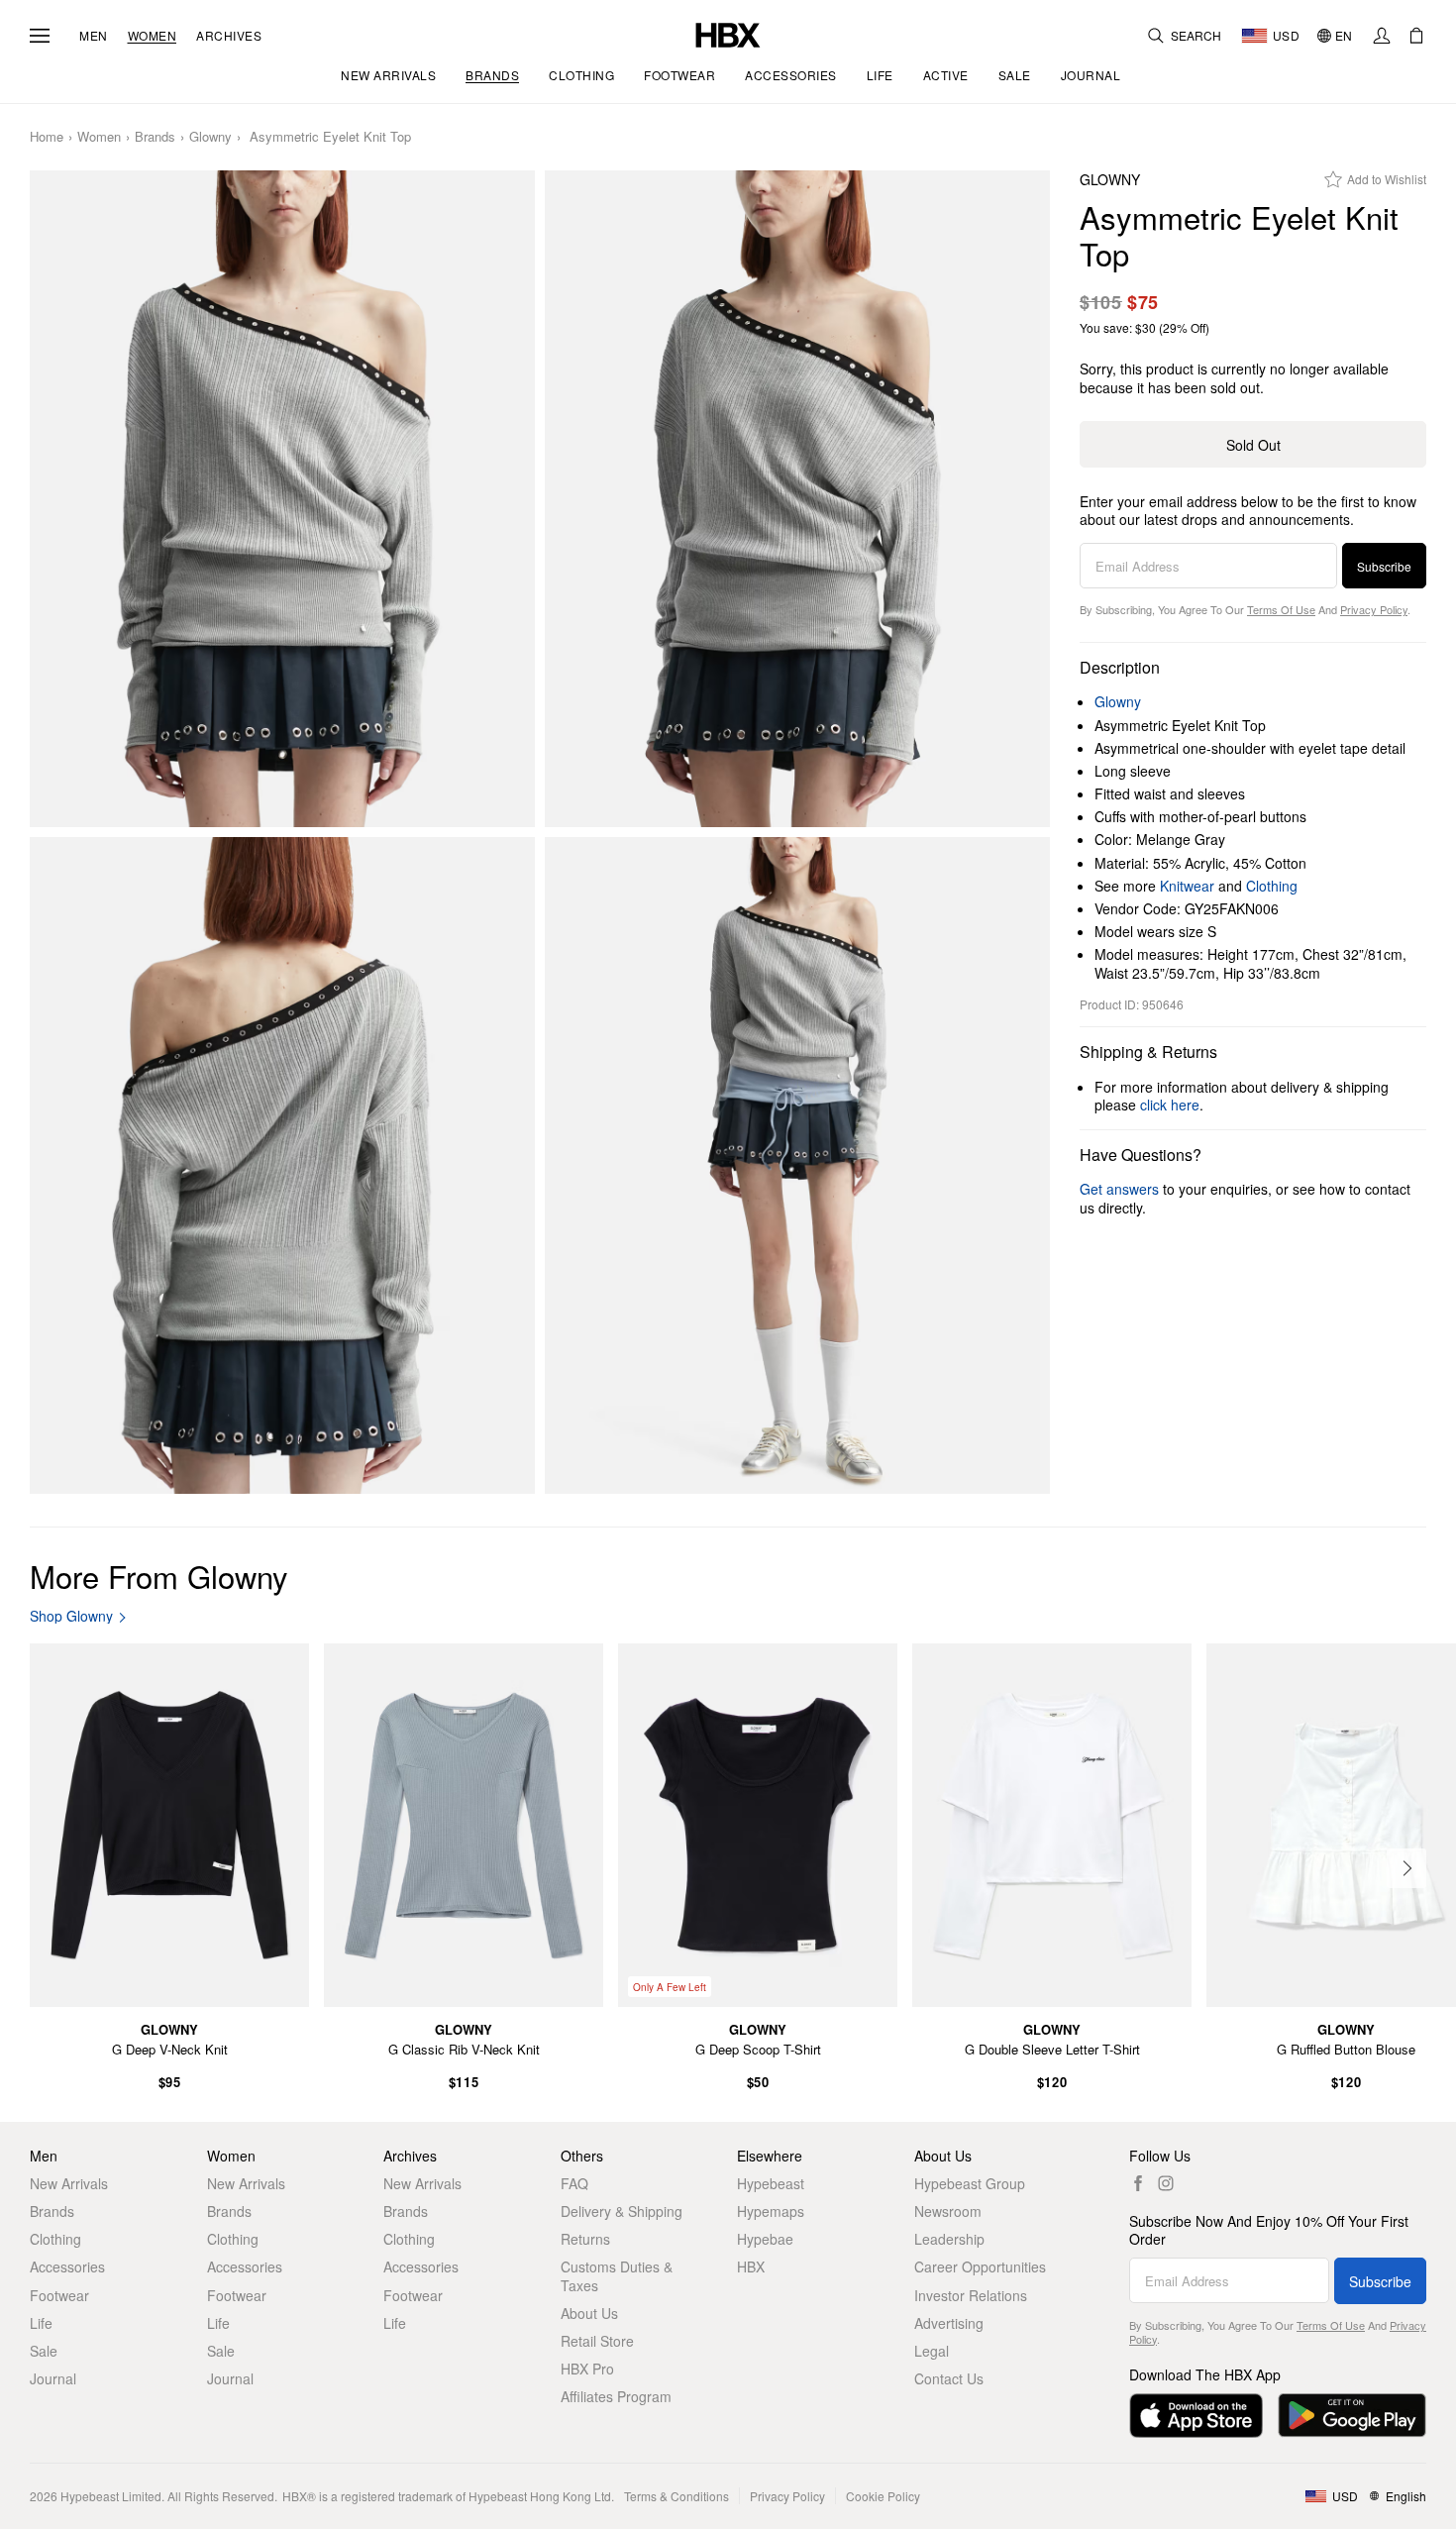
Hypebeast (771, 2183)
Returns (585, 2239)
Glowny (210, 137)
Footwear (59, 2295)
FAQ (574, 2183)
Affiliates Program (616, 2396)
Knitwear (1187, 886)
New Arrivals (69, 2183)
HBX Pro (587, 2369)
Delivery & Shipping (622, 2211)
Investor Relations (971, 2295)
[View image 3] (282, 1165)
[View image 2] (797, 499)
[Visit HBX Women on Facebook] (1138, 2183)
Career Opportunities (980, 2266)
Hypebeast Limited (111, 2496)
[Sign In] (1382, 36)
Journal (53, 2378)
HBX (751, 2266)
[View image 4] (797, 1165)
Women (153, 36)
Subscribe (1384, 566)
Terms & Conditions (676, 2496)
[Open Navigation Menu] (40, 36)
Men (94, 36)
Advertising (949, 2323)
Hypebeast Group (970, 2183)
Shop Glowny (71, 1616)
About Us (589, 2313)
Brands (155, 137)
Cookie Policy (883, 2496)
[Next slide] (1406, 1868)
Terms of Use (1281, 609)
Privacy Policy (1374, 609)
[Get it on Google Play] (1352, 2416)
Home (47, 137)
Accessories (67, 2266)
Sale (44, 2351)
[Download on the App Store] (1196, 2416)
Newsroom (948, 2211)
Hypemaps (771, 2211)
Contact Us (949, 2378)
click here (1170, 1105)
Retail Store (597, 2341)
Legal (932, 2351)
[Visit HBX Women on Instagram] (1166, 2183)
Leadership (949, 2239)
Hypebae (765, 2239)
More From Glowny (159, 1576)
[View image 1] (282, 499)
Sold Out (1253, 445)
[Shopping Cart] (1416, 36)
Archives (229, 36)
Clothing (1272, 886)
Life (41, 2323)
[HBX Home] (728, 33)
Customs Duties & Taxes (617, 2275)
